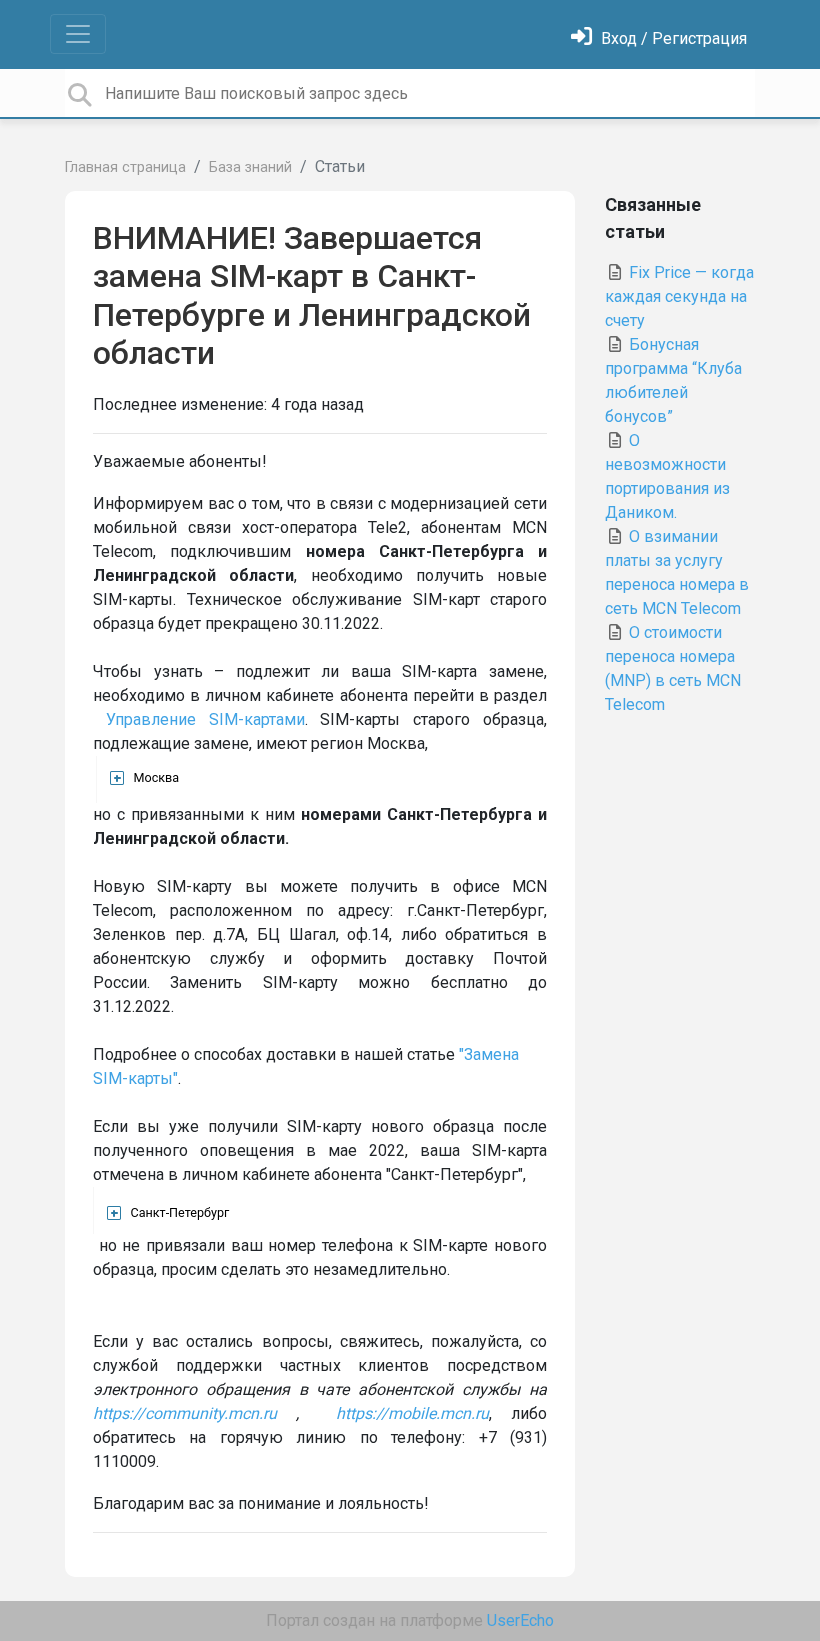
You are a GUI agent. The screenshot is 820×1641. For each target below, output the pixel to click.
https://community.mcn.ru (185, 1413)
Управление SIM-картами (205, 719)
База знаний (250, 167)
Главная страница (125, 167)
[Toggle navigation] (78, 34)
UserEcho (520, 1620)
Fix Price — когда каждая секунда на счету (679, 296)
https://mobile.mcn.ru (412, 1413)
